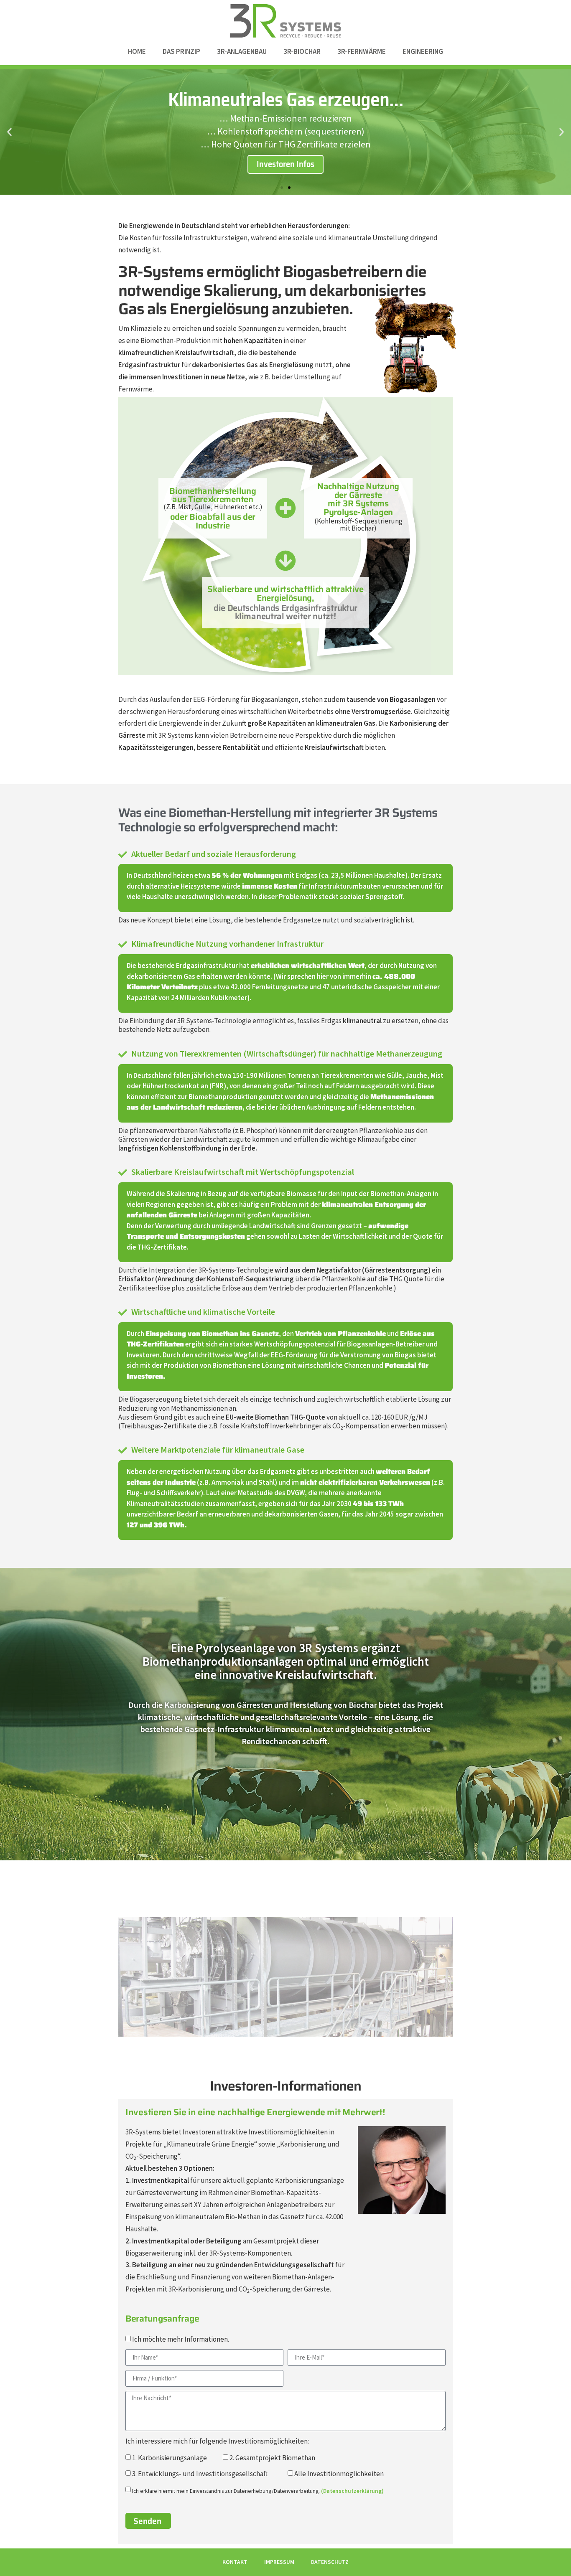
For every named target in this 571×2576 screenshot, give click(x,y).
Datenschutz (330, 2562)
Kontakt (235, 2562)
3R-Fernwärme (362, 51)
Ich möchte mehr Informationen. (181, 2339)
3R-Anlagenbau (242, 51)
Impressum (279, 2562)
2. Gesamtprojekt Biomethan (272, 2458)
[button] (9, 132)
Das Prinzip (181, 51)
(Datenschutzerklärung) (352, 2491)
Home (137, 51)
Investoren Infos (285, 164)
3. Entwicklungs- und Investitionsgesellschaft (200, 2474)
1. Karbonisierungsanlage (170, 2458)
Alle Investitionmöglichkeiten (339, 2474)
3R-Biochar (302, 51)
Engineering (423, 51)
